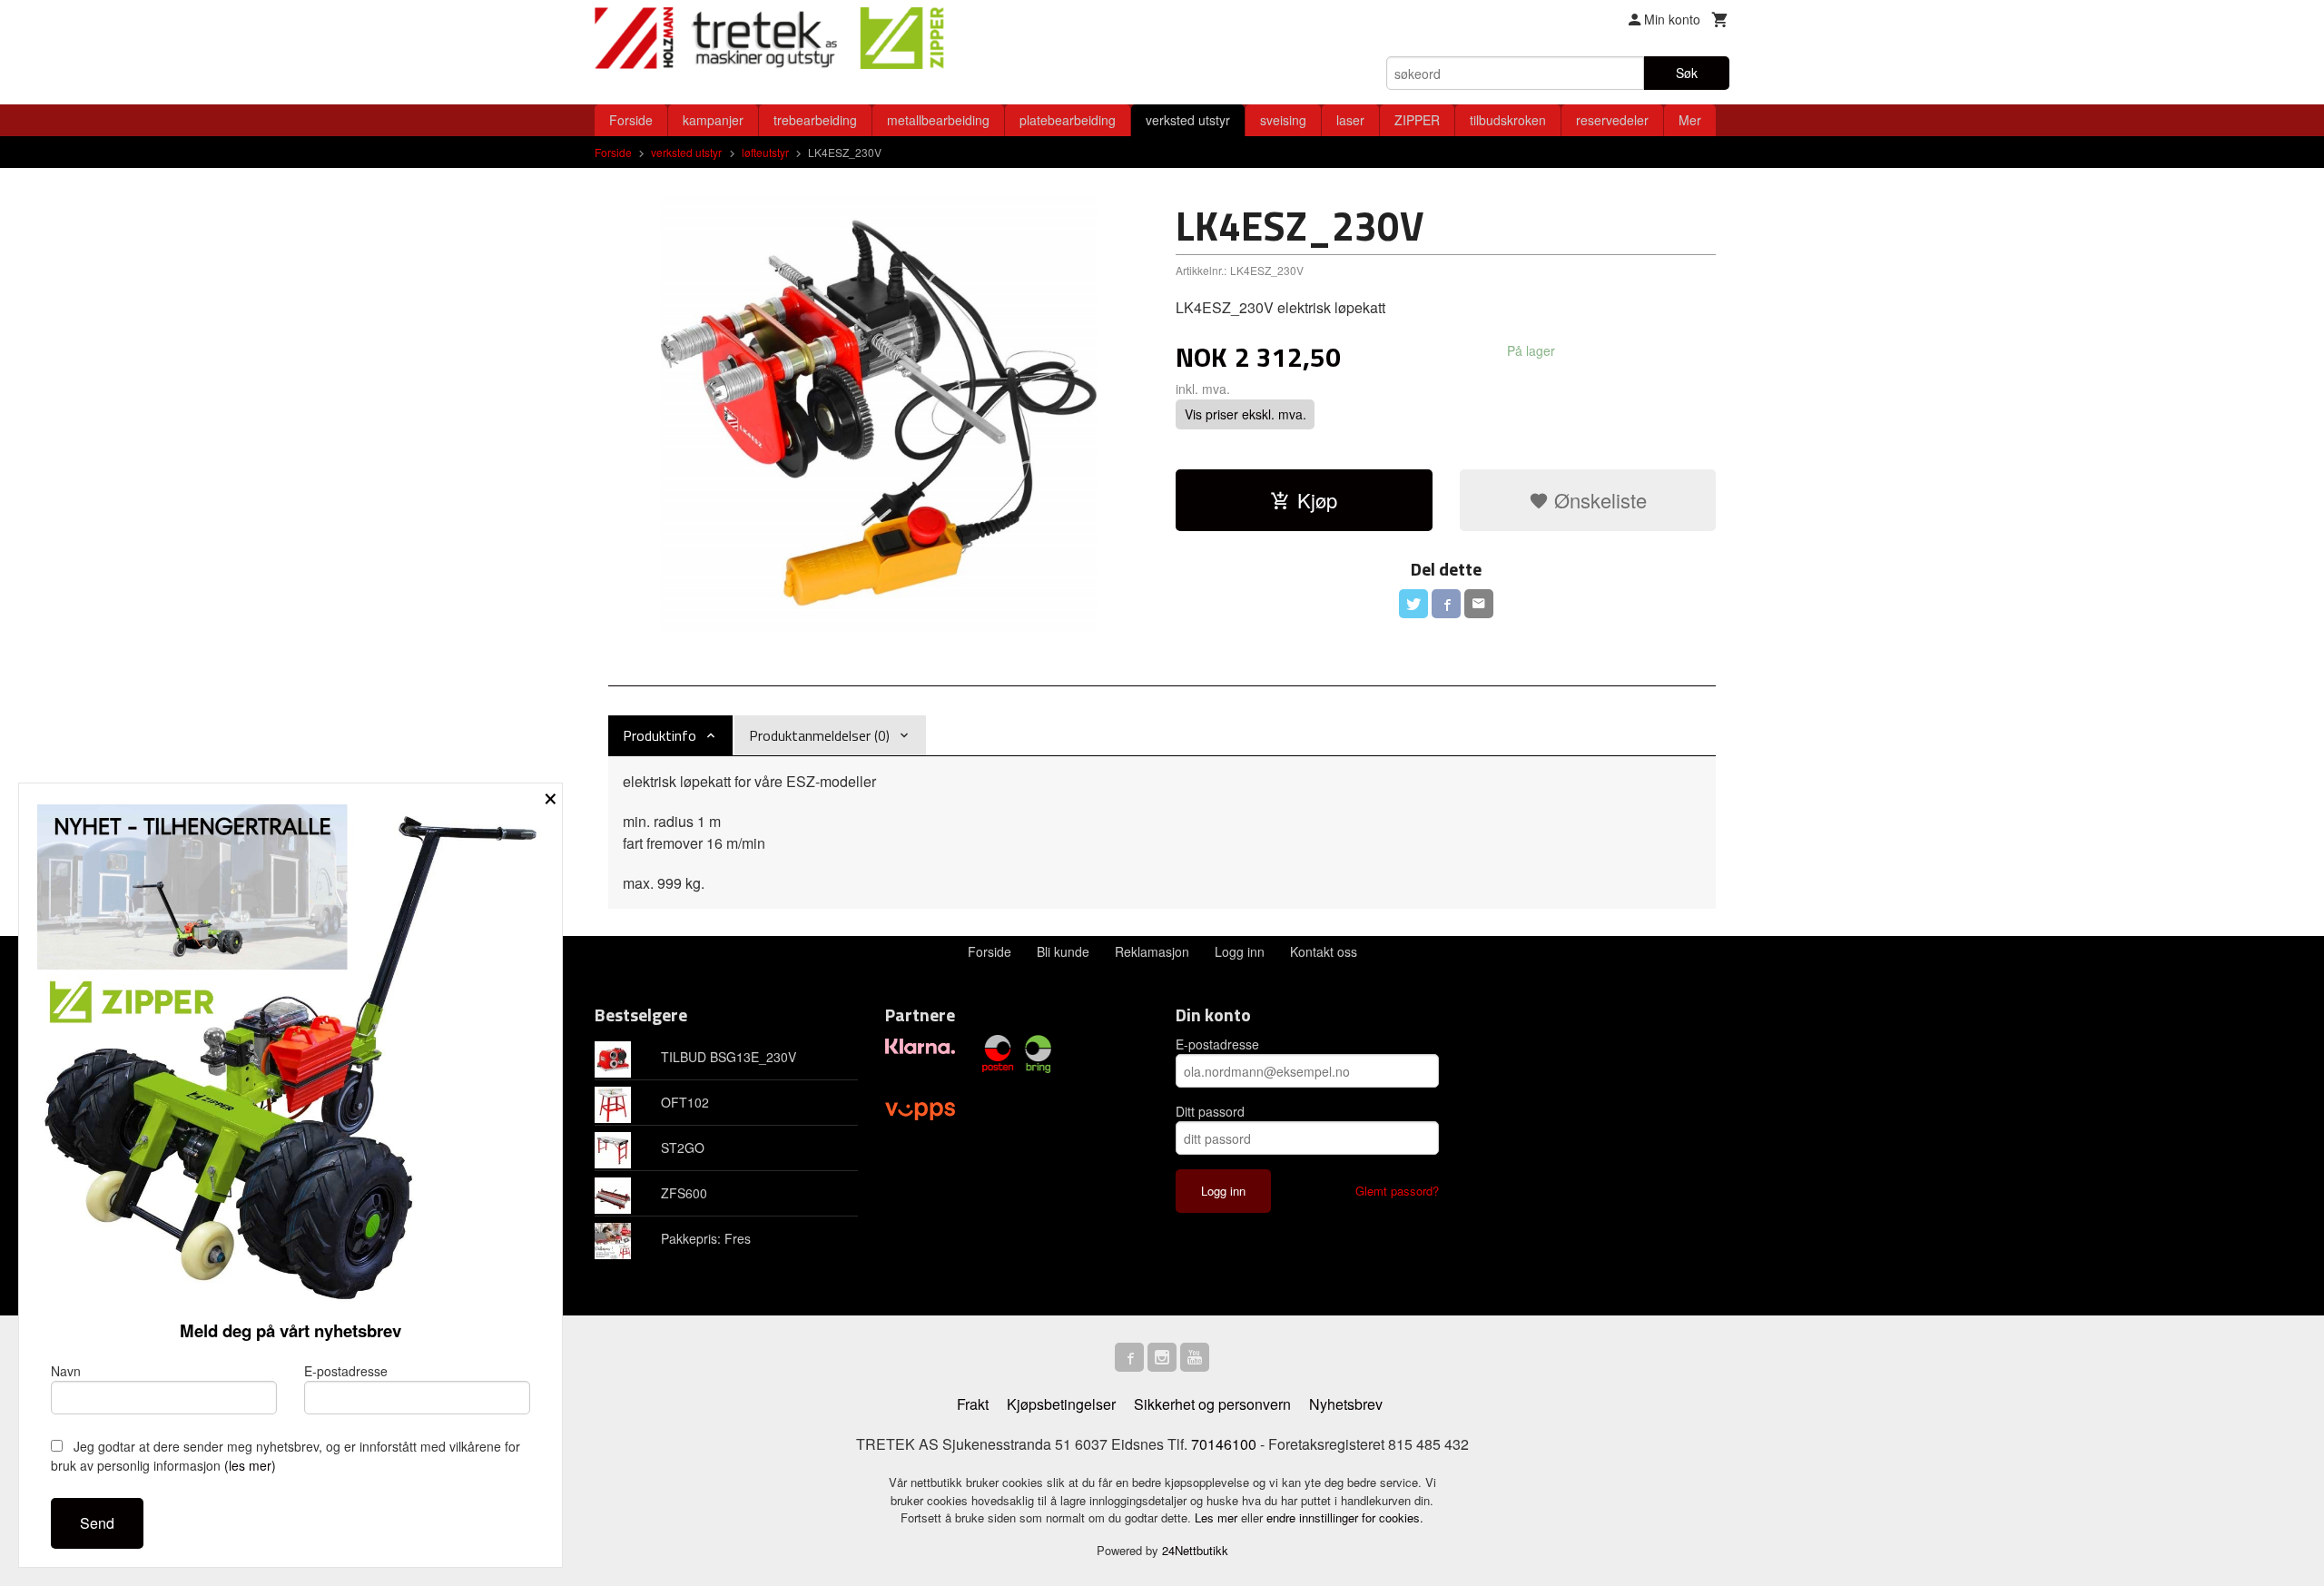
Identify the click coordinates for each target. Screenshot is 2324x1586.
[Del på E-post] (1479, 604)
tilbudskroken (1508, 120)
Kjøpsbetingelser (1061, 1404)
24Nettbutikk (1195, 1550)
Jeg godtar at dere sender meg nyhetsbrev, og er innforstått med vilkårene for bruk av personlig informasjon (286, 1456)
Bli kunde (1063, 951)
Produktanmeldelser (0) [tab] (819, 735)
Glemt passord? (1397, 1191)
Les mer (1218, 1517)
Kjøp (1317, 500)
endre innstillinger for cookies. (1345, 1517)
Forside (631, 120)
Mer (1690, 120)
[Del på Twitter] (1413, 604)
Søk (1687, 73)
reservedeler (1612, 120)
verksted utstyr (1188, 120)
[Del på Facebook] (1446, 604)
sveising (1283, 120)
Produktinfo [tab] (660, 735)
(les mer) (250, 1465)
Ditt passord (1210, 1111)
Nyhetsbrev (1346, 1404)
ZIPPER (1417, 120)
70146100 (1224, 1444)
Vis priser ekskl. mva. (1246, 414)
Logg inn (1240, 951)
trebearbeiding (815, 120)
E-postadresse (1217, 1044)
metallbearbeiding (938, 120)
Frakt (973, 1404)
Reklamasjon (1152, 951)
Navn (66, 1371)
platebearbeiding (1068, 120)
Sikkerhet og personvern (1212, 1404)
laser (1350, 120)
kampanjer (713, 120)
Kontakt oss (1324, 951)
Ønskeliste (1598, 500)
